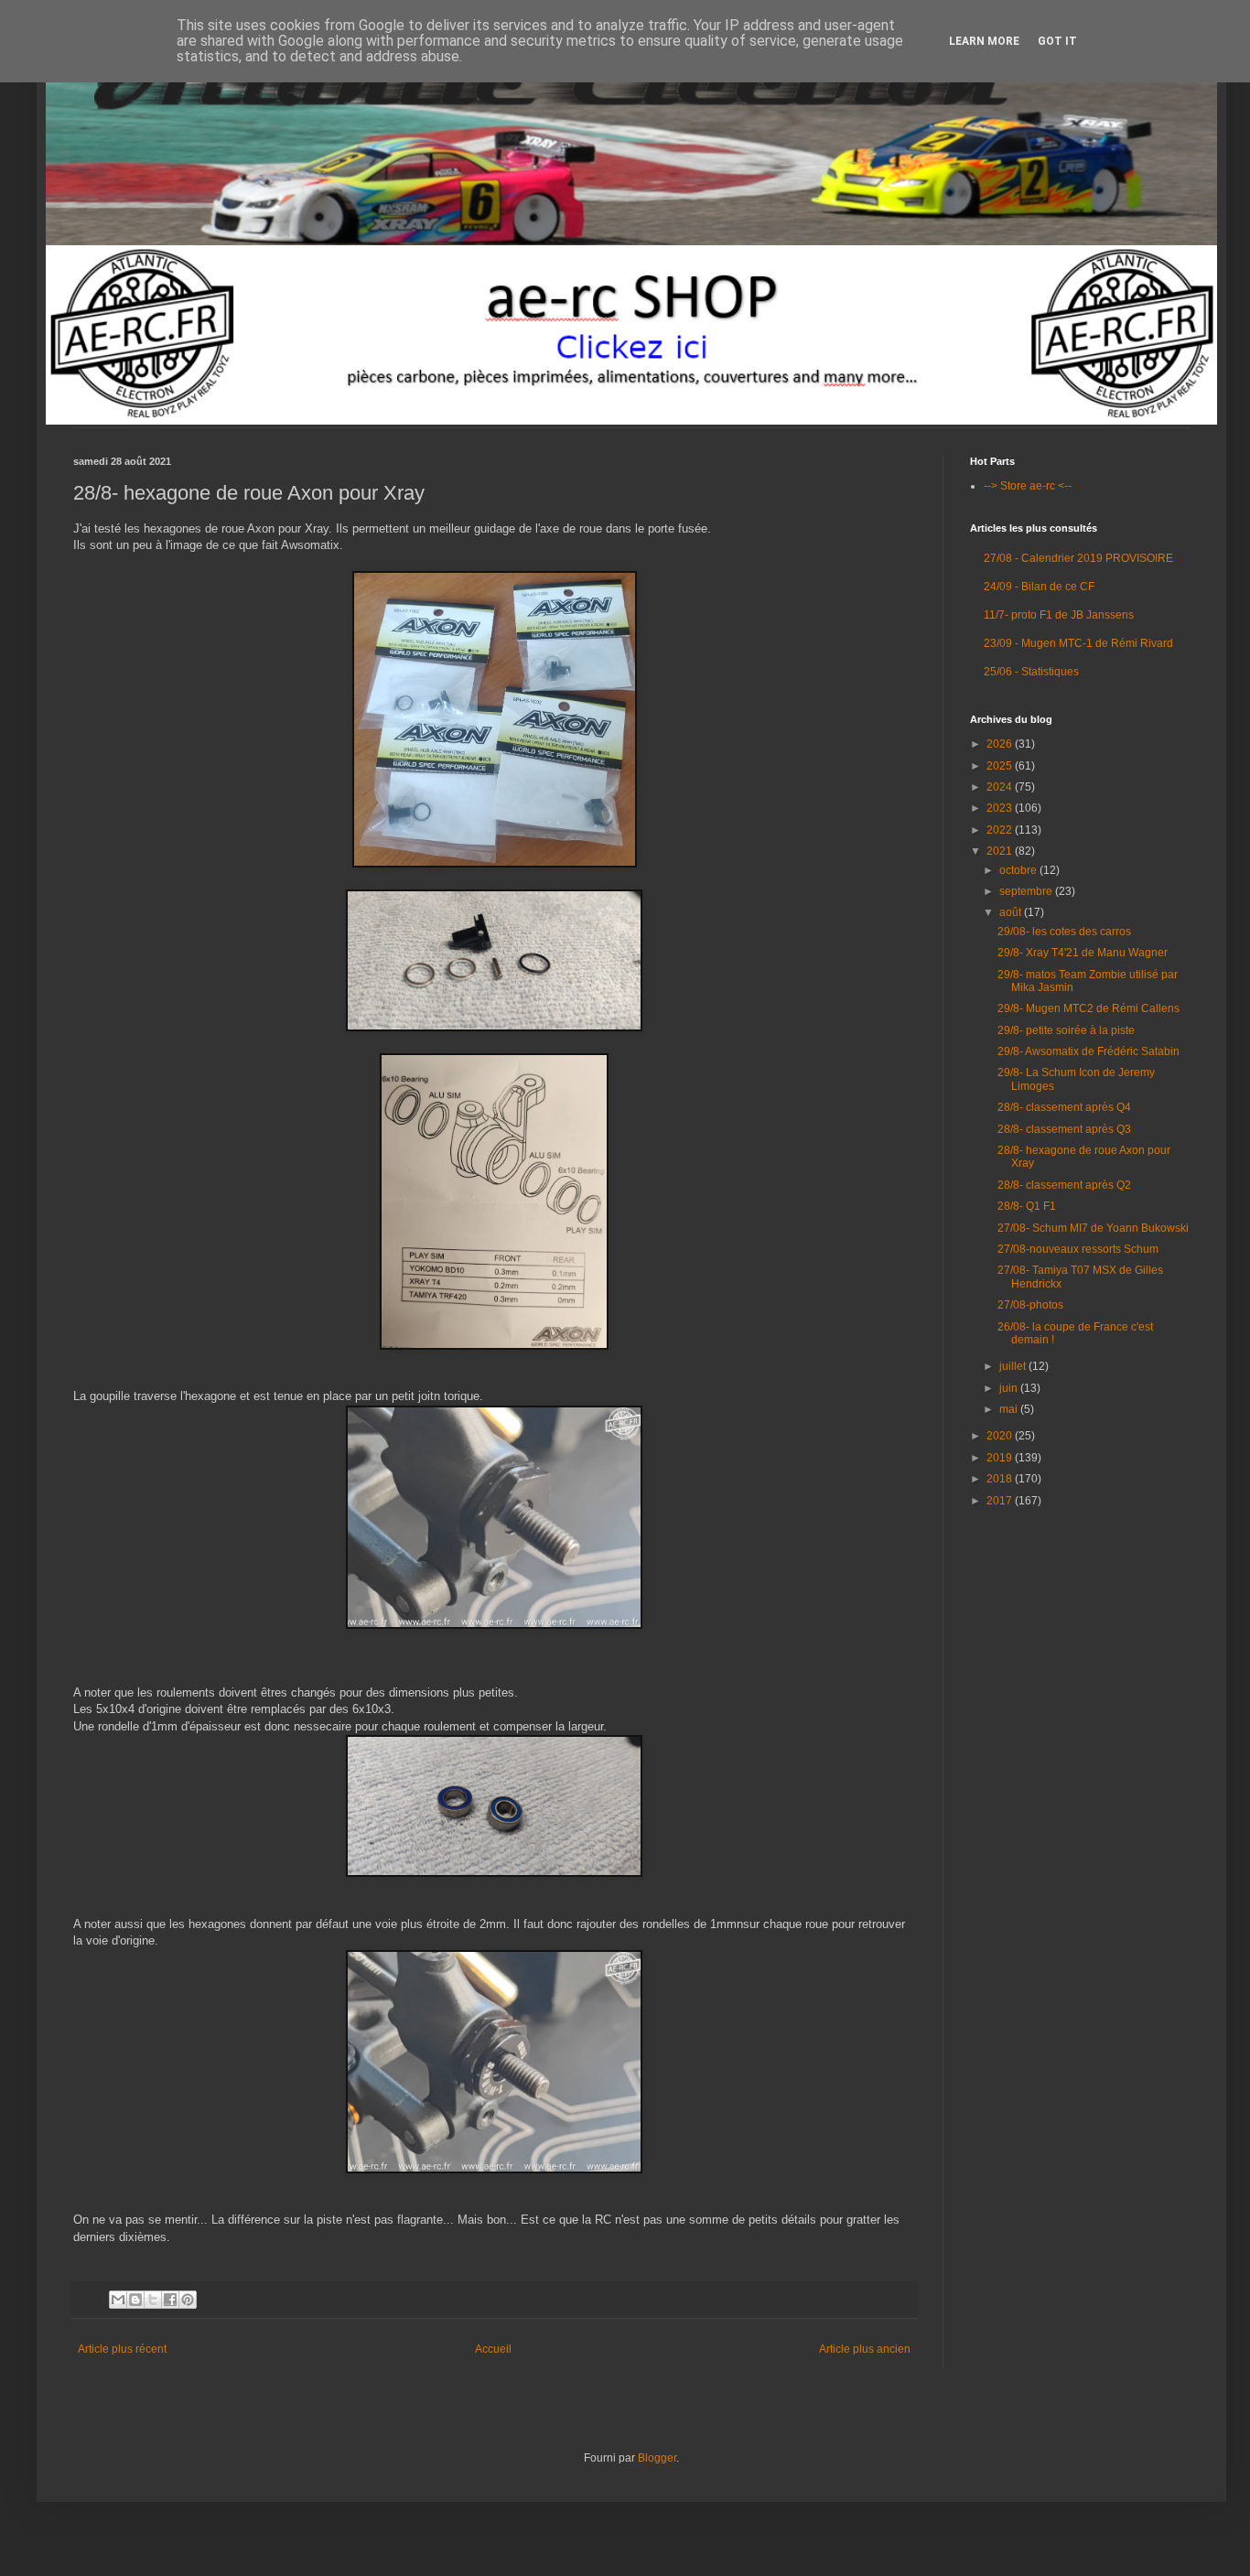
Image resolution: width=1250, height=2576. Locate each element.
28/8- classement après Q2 (1064, 1185)
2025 (1001, 766)
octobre (1019, 870)
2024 (1001, 787)
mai (1010, 1409)
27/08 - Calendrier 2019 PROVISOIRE (1078, 558)
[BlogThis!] (135, 2300)
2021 (1001, 851)
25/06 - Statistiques (1031, 672)
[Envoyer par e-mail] (118, 2300)
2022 (1001, 830)
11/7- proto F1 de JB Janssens (1059, 615)
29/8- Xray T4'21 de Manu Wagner (1083, 953)
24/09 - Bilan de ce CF (1039, 587)
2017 (1001, 1501)
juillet (1014, 1366)
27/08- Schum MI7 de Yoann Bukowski (1093, 1228)
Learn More (984, 41)
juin (1010, 1388)
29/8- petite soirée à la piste (1066, 1030)
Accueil (493, 2349)
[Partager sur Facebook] (170, 2300)
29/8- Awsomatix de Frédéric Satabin (1088, 1051)
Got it (1057, 41)
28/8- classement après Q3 (1064, 1129)
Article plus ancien (865, 2349)
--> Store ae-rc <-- (1028, 486)
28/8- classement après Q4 (1064, 1107)
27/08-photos (1030, 1305)
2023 (1001, 808)
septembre (1027, 891)
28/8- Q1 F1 (1027, 1206)
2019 (1001, 1458)
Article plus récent (122, 2349)
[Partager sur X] (153, 2300)
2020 (1001, 1436)
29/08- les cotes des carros (1064, 932)
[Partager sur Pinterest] (188, 2300)
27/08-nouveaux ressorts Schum (1078, 1249)
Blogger (657, 2458)
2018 (1001, 1479)
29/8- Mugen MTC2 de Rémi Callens (1088, 1008)
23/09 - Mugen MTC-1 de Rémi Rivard (1078, 643)
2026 (1001, 744)
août (1012, 912)
